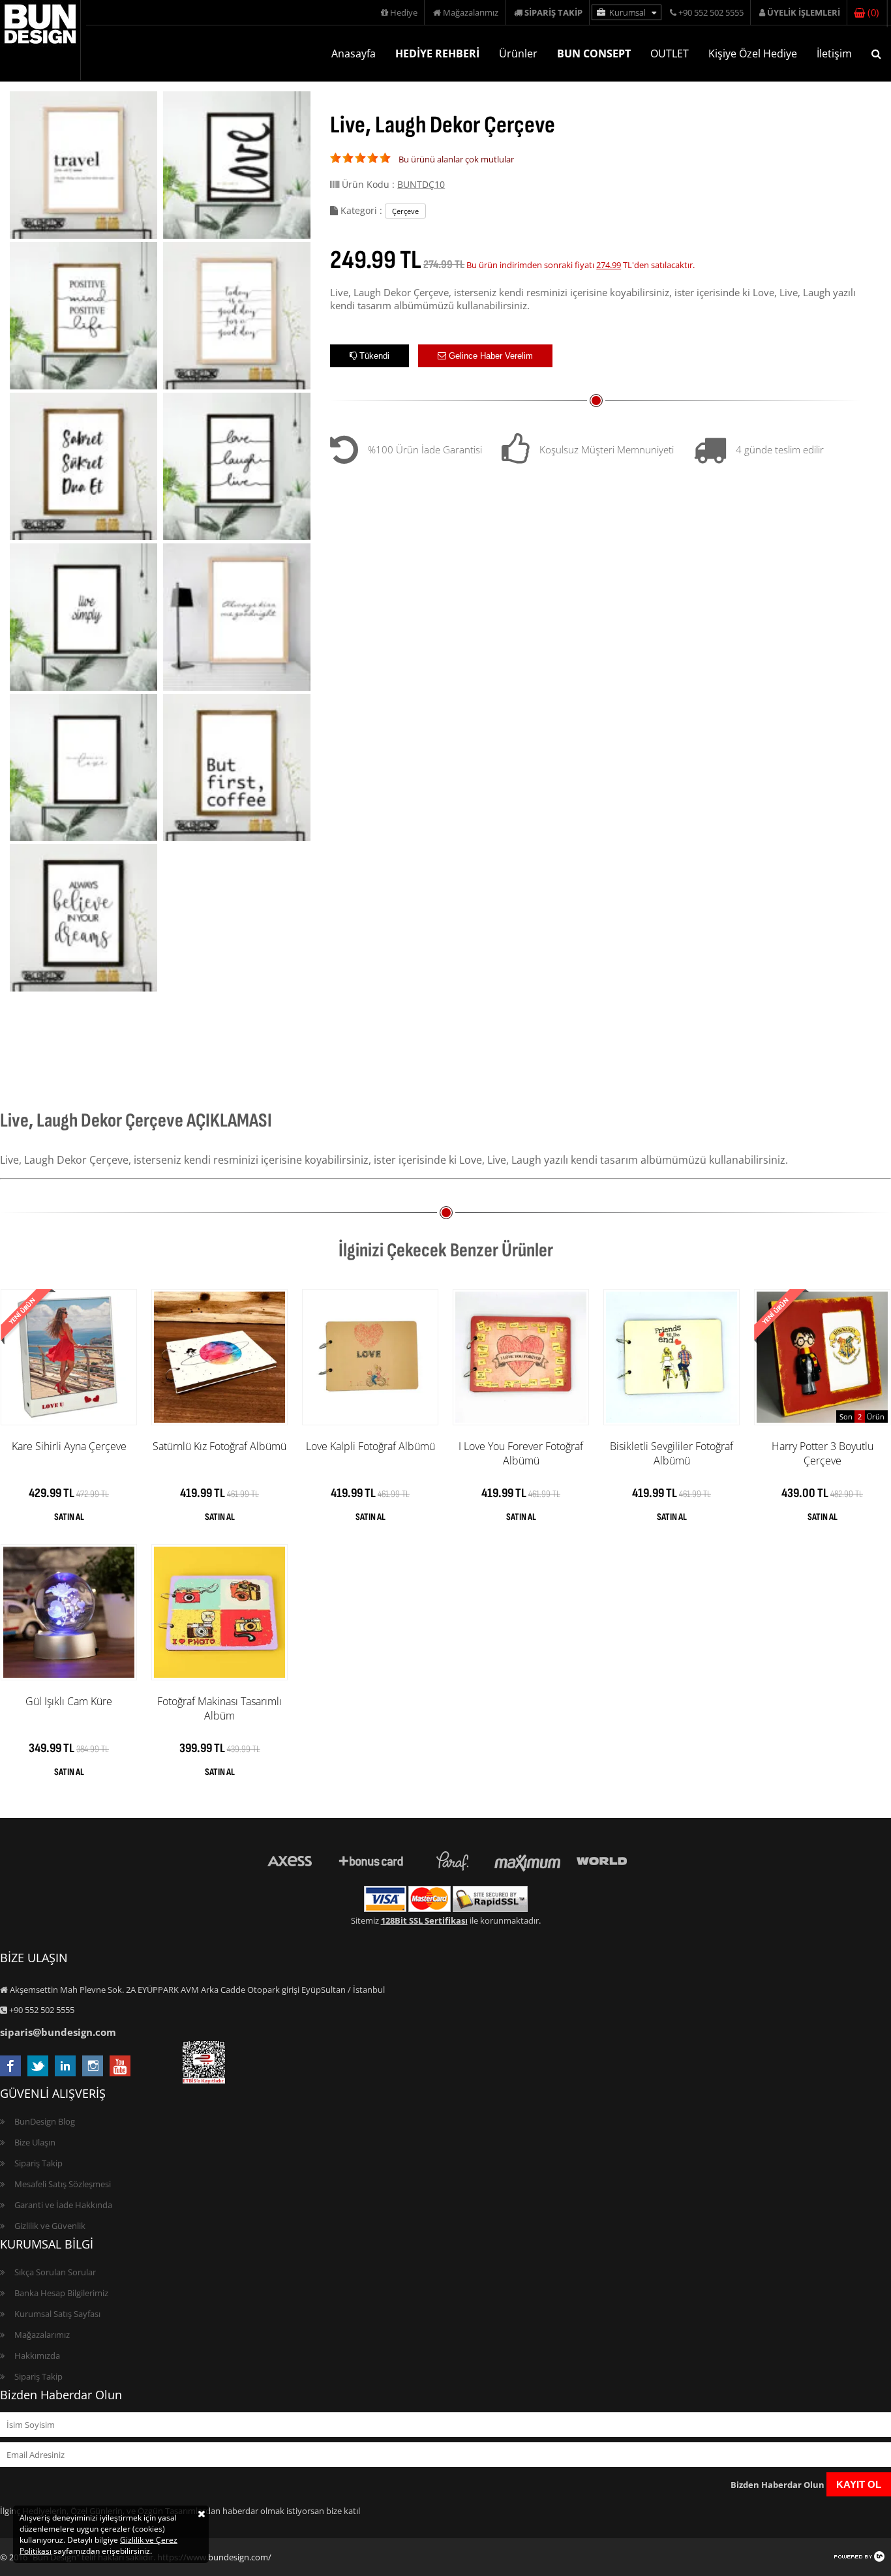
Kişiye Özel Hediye (753, 53)
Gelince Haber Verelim (490, 356)
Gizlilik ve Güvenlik (50, 2226)
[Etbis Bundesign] (204, 2080)
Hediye (403, 12)
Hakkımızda (37, 2356)
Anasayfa (354, 53)
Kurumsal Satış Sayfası (57, 2314)
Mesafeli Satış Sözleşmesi (63, 2184)
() (871, 12)
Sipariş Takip (38, 2163)
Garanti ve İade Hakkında (63, 2205)
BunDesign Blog (45, 2121)
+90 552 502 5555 (710, 12)
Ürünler (518, 53)
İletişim (834, 53)
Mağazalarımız (470, 12)
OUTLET (670, 53)
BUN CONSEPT (594, 53)
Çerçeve (405, 211)
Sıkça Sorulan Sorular (55, 2272)
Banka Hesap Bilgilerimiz (61, 2293)
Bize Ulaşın (35, 2142)
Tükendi (373, 356)
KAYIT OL (859, 2484)
